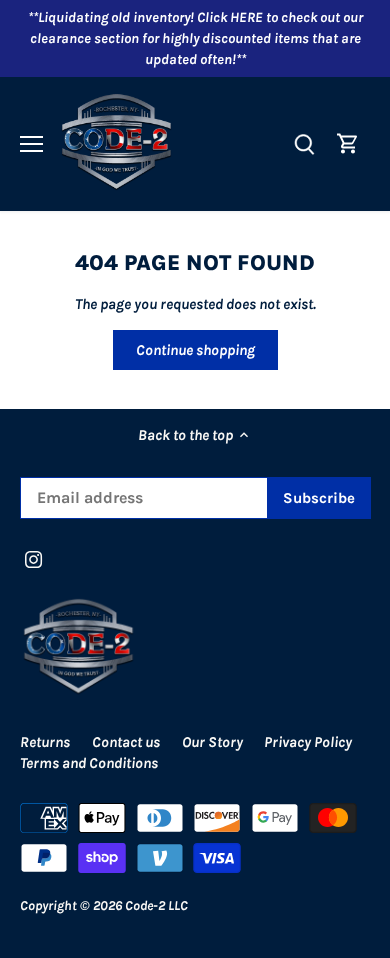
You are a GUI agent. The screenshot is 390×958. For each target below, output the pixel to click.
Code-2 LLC (156, 905)
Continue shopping (195, 350)
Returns (45, 742)
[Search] (304, 143)
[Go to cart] (348, 143)
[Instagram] (33, 558)
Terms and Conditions (89, 763)
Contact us (126, 742)
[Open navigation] (31, 144)
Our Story (212, 742)
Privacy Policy (308, 742)
